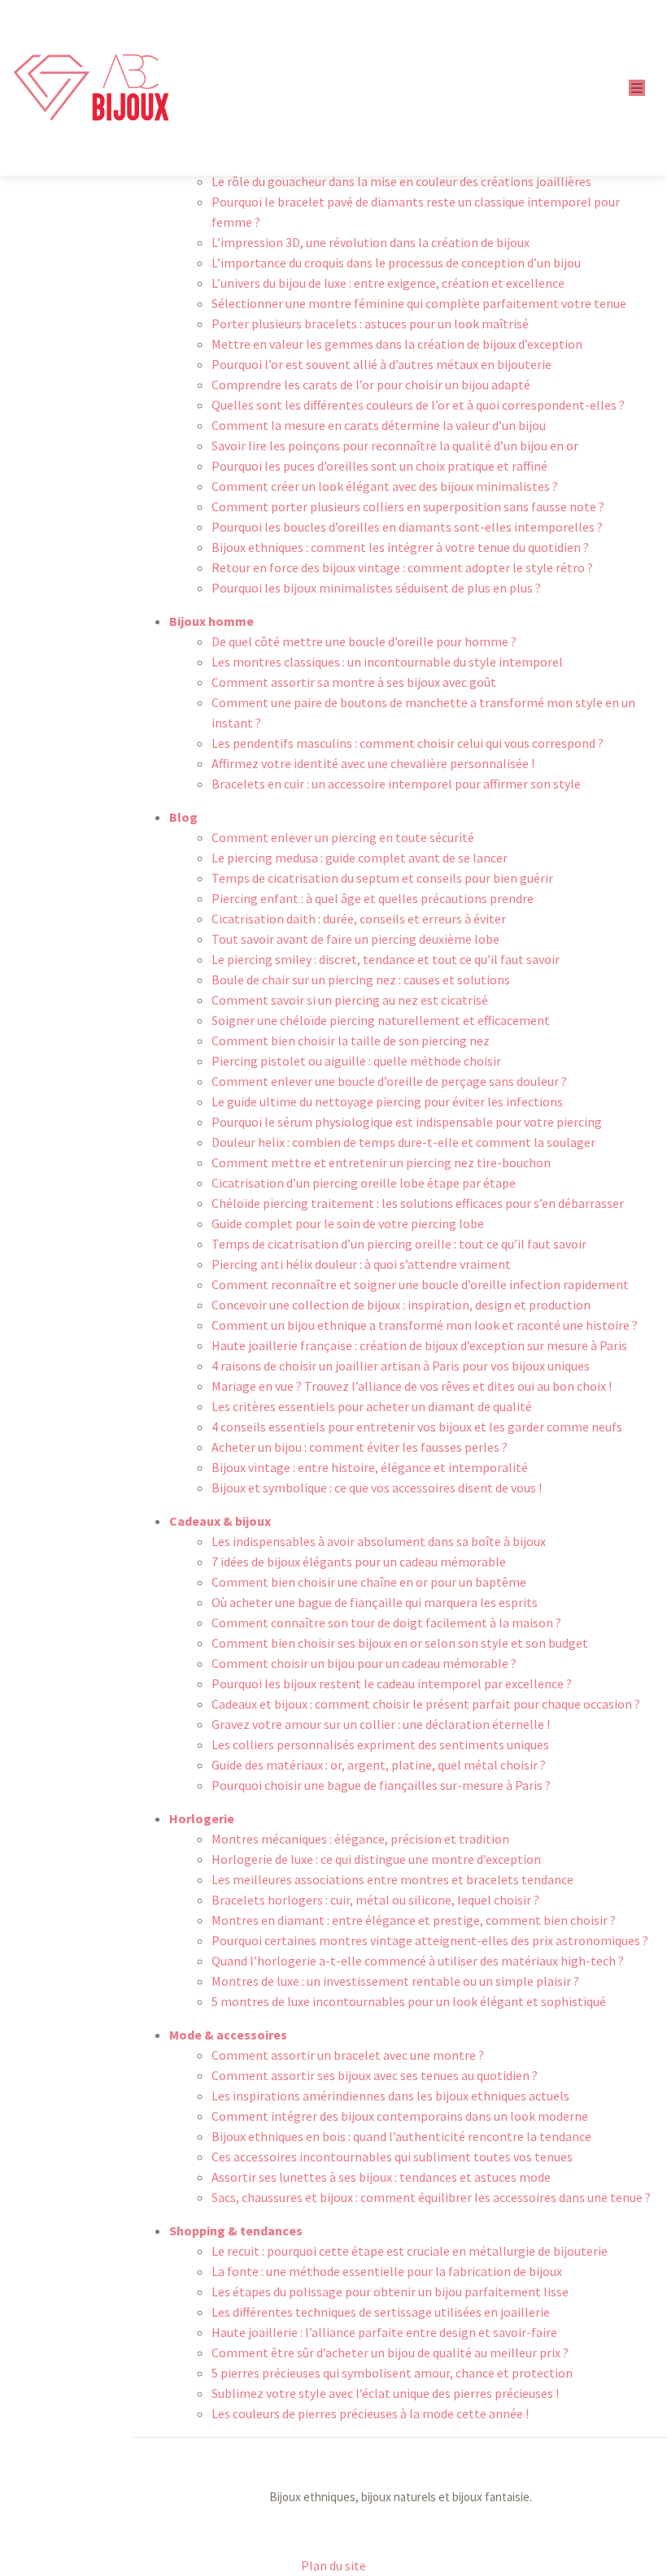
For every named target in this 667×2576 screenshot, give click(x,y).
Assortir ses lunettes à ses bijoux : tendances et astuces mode (381, 2177)
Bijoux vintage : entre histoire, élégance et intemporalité (370, 1467)
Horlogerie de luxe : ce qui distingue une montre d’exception (376, 1859)
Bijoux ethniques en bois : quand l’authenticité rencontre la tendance (401, 2136)
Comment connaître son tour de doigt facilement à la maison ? (386, 1622)
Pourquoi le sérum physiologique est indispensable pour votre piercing (407, 1122)
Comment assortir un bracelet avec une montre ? (348, 2055)
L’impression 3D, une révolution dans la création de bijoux (371, 242)
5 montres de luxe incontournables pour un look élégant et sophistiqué (409, 2001)
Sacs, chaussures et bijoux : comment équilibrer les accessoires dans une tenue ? (431, 2197)
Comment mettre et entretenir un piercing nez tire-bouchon (381, 1162)
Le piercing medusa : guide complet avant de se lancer (360, 858)
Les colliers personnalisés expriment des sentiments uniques (380, 1744)
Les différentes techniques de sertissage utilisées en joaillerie (381, 2312)
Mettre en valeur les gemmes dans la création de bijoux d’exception (397, 344)
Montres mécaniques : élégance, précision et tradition (360, 1839)
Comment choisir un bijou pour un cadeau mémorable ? (364, 1663)
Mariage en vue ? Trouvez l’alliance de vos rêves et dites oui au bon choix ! (412, 1386)
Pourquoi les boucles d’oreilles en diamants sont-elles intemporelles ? (407, 527)
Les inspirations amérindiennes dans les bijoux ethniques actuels (390, 2096)
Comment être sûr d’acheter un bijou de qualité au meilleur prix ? (390, 2352)
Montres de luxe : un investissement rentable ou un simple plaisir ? (395, 1981)
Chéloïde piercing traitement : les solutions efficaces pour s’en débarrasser (418, 1203)
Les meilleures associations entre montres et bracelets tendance (392, 1879)
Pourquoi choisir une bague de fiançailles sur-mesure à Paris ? (381, 1785)
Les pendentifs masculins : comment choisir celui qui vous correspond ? (408, 743)
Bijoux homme (211, 621)
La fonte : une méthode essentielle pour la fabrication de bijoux (387, 2271)
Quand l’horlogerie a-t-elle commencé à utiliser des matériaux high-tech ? (418, 1961)
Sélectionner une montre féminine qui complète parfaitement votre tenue (419, 303)
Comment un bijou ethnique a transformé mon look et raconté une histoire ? (425, 1325)
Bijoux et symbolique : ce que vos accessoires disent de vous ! (377, 1488)
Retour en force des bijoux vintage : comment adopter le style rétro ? (402, 567)
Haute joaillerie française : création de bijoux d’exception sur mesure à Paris (419, 1345)
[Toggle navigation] (637, 88)
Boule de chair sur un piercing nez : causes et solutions (361, 980)
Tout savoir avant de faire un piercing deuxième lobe (355, 939)
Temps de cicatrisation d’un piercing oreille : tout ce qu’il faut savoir (399, 1244)
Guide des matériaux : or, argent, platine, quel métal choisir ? (379, 1765)
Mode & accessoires (228, 2035)
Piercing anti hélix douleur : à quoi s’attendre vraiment (361, 1264)
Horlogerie (202, 1818)
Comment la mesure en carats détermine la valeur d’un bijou (379, 425)
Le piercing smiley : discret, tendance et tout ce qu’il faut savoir (386, 959)
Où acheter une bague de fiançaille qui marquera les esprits (375, 1602)
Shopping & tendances (236, 2231)
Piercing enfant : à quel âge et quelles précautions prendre (373, 898)
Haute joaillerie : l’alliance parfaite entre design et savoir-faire (384, 2332)
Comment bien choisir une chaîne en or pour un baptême (369, 1582)
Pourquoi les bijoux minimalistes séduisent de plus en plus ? (376, 588)
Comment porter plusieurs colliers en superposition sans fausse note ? (408, 506)
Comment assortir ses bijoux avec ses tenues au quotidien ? (375, 2075)
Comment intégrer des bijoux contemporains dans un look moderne (400, 2116)
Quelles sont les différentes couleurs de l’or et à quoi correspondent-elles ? (418, 405)
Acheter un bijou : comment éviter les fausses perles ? (360, 1447)
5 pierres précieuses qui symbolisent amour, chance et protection (392, 2373)
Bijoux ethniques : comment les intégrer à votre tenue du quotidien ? (400, 547)
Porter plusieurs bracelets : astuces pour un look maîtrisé (370, 324)
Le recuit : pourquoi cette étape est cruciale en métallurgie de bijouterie (410, 2251)
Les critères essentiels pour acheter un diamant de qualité (372, 1406)
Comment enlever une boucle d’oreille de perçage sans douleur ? (389, 1081)
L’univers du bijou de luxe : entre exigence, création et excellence (388, 283)
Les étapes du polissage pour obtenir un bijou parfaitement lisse (390, 2291)
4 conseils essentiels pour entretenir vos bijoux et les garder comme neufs (417, 1427)
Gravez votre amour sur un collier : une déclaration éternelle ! (381, 1724)
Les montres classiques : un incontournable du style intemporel (387, 662)
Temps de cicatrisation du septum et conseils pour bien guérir (382, 878)
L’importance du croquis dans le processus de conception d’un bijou (396, 263)
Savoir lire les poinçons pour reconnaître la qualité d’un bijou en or (395, 445)
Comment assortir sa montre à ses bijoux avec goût (354, 682)
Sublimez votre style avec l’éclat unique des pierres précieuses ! (385, 2393)
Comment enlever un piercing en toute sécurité (343, 837)
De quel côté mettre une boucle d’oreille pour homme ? (364, 641)
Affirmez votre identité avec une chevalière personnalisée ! (373, 763)
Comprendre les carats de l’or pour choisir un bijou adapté (371, 384)
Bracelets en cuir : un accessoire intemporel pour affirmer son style (396, 784)
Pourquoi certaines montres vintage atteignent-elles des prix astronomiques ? (430, 1940)
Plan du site (333, 2565)
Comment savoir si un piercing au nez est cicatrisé (350, 1000)
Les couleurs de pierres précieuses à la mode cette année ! (370, 2413)
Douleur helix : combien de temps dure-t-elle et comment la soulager (403, 1142)
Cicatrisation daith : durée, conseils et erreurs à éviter (359, 919)
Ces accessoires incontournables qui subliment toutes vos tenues (392, 2157)
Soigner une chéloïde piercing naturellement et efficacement (381, 1020)
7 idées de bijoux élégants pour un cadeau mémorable (359, 1562)
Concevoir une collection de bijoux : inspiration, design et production (401, 1305)
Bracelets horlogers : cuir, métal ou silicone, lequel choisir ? (375, 1900)
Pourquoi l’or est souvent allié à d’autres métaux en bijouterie (381, 364)
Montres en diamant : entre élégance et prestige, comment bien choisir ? (414, 1920)
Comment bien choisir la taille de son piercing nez (351, 1040)
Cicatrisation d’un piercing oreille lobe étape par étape (364, 1183)
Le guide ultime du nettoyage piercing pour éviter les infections (387, 1101)
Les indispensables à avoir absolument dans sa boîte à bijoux (379, 1541)
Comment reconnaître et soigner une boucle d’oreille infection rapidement (420, 1284)
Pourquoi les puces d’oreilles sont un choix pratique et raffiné (379, 466)
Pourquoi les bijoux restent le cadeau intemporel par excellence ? (392, 1683)
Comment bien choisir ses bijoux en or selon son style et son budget (400, 1643)
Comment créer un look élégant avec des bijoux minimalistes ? (385, 486)
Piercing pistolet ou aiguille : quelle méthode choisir (356, 1061)
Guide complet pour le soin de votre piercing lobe (348, 1223)
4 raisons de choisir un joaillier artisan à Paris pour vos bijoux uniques (401, 1366)
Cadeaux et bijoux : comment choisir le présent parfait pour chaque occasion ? (426, 1704)
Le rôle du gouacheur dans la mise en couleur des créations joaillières (401, 181)
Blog (183, 817)
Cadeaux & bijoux (220, 1521)
